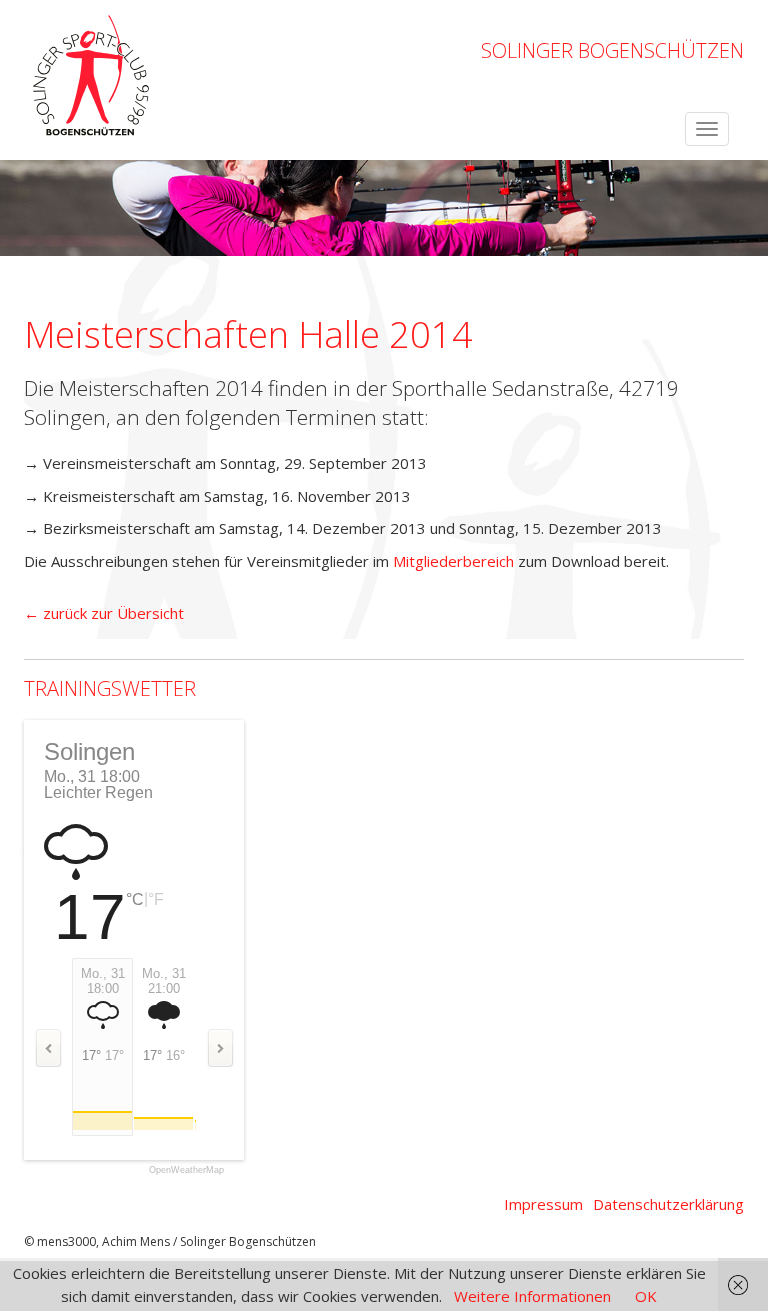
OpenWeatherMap (186, 1170)
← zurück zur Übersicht (104, 613)
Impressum (543, 1204)
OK (646, 1296)
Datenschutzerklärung (668, 1204)
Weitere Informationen (532, 1296)
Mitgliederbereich (453, 561)
